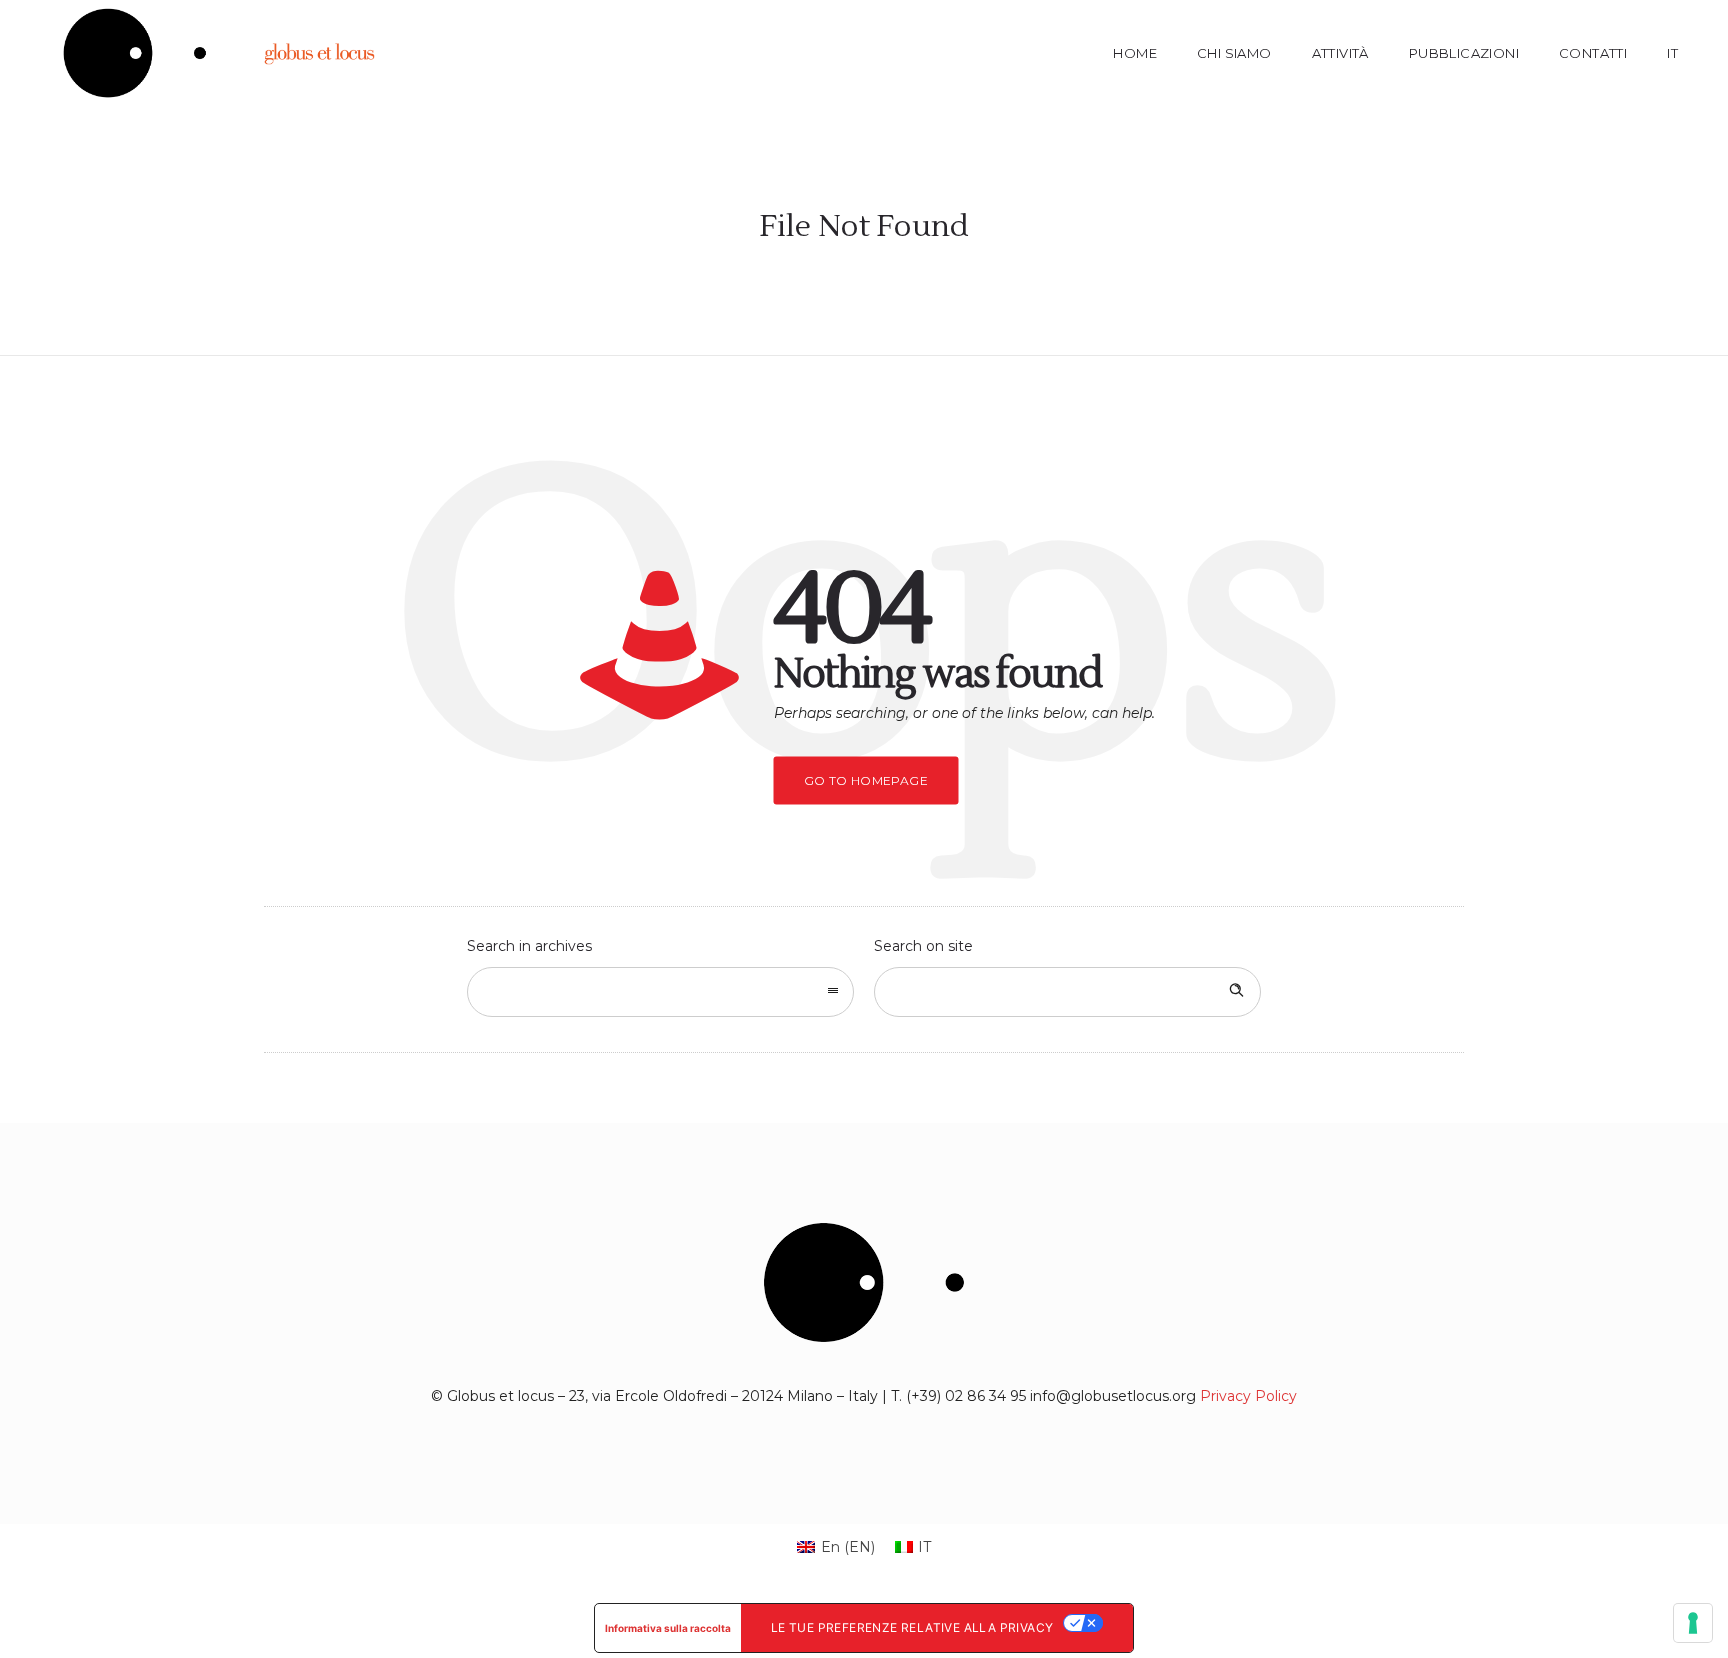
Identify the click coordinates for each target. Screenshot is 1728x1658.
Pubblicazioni (1464, 53)
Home (1135, 53)
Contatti (1593, 53)
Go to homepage (866, 780)
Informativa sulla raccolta (668, 1628)
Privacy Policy (1248, 1396)
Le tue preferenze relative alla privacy (912, 1627)
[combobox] (660, 992)
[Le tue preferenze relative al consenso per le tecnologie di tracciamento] (1693, 1623)
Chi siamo (1234, 53)
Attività (1340, 53)
